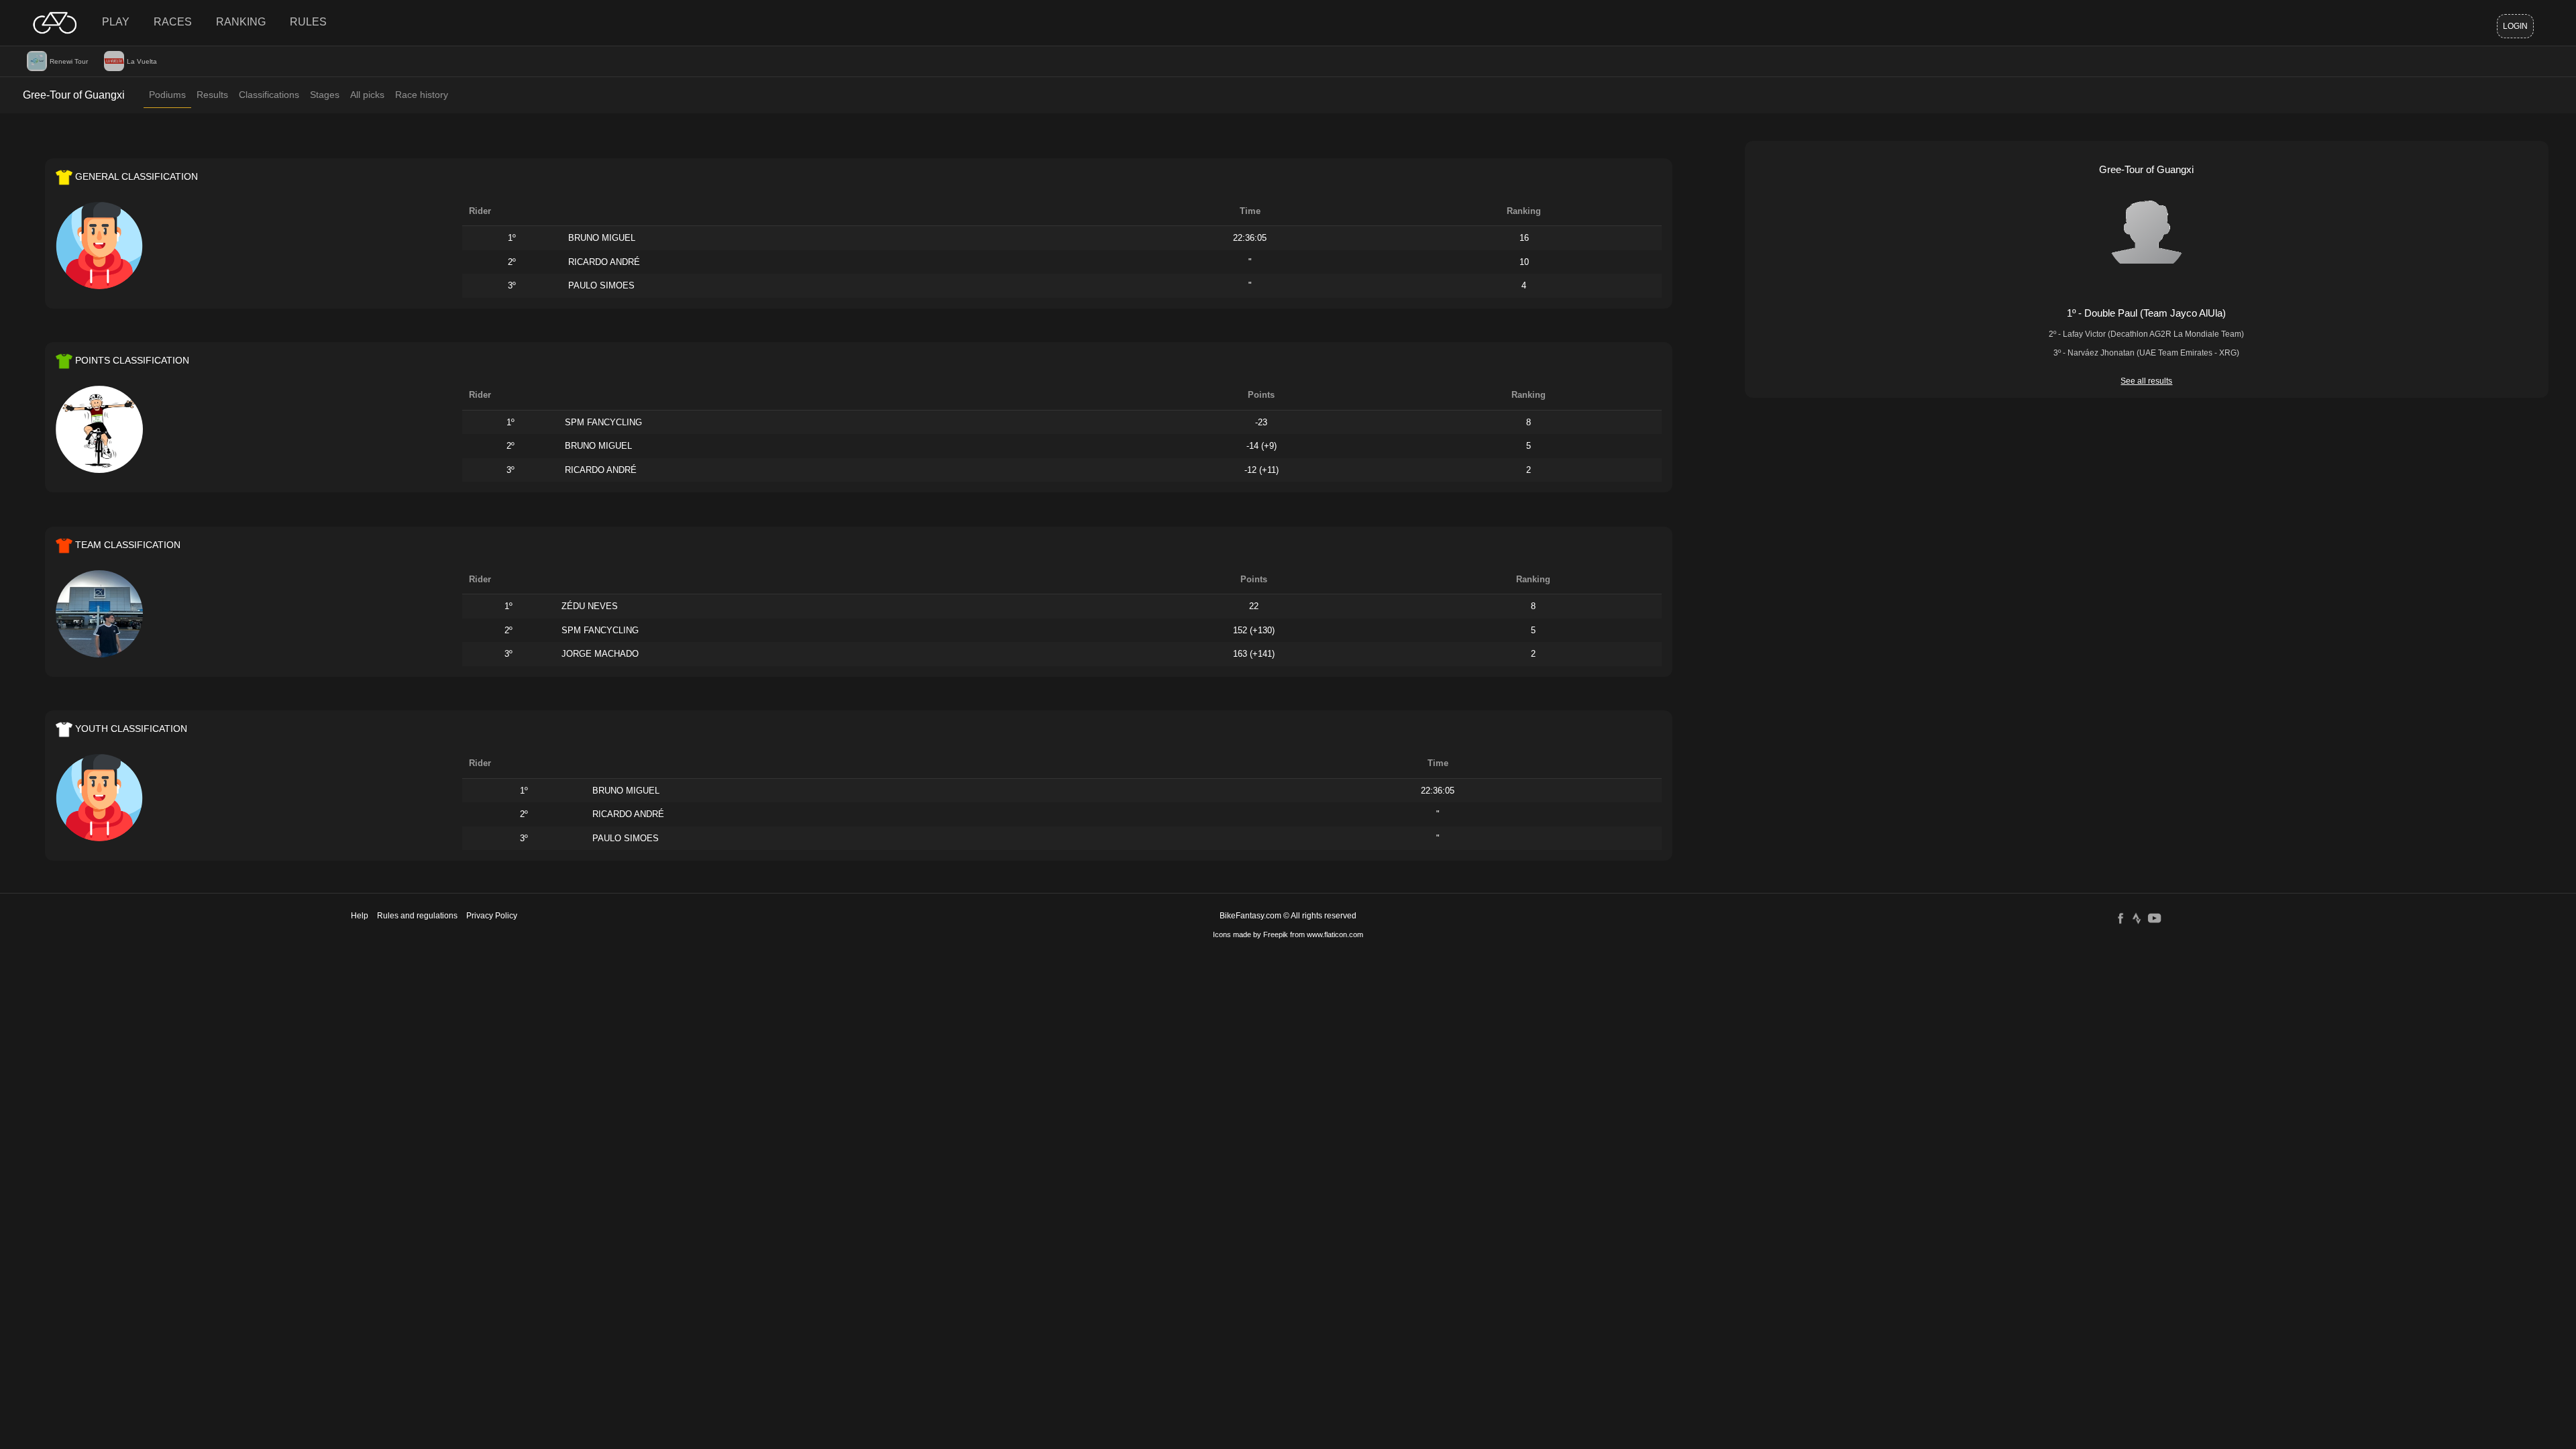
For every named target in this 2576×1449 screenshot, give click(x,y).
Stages (325, 95)
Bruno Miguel (602, 238)
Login (2515, 26)
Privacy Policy (492, 916)
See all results (2146, 381)
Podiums (167, 95)
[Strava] (2137, 918)
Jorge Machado (600, 654)
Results (212, 95)
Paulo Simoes (601, 285)
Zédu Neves (590, 606)
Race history (422, 95)
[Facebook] (2121, 918)
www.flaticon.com (1335, 934)
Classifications (269, 95)
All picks (367, 95)
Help (360, 916)
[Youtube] (2154, 918)
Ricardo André (604, 262)
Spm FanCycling (603, 422)
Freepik (1276, 934)
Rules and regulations (417, 916)
